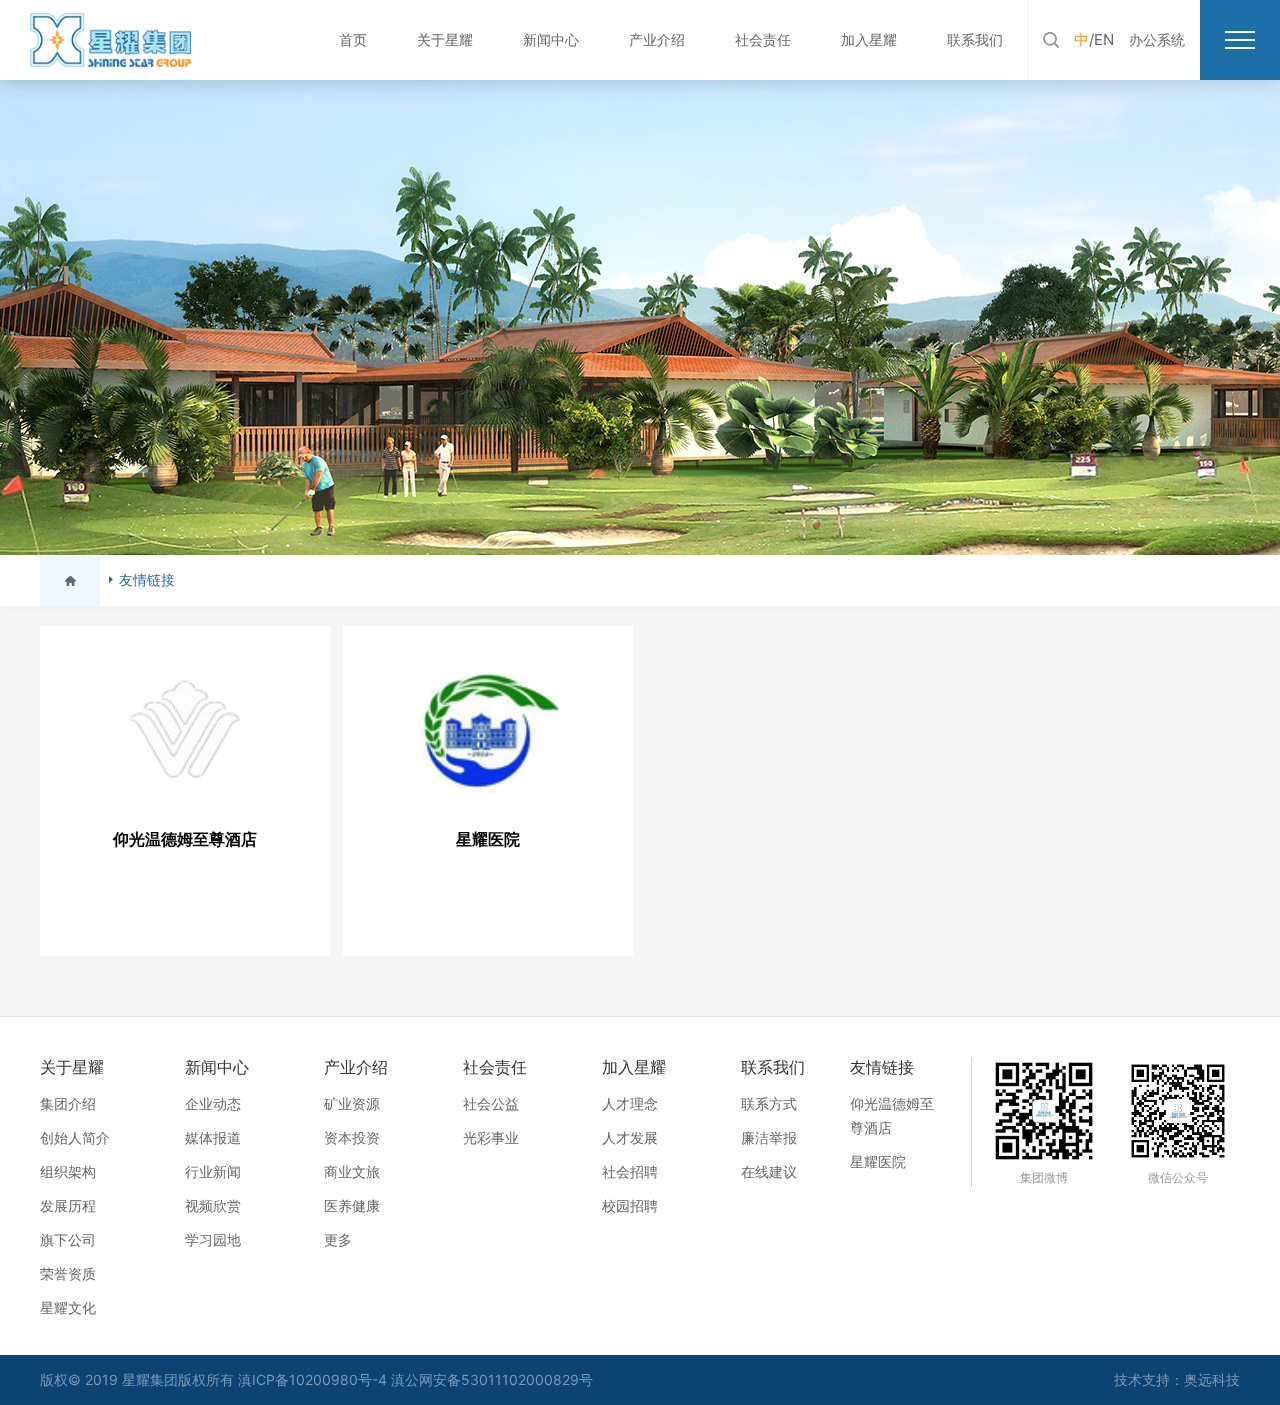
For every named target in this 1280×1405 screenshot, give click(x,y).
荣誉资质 (68, 1273)
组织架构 (68, 1171)
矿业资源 (352, 1103)
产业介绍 (657, 39)
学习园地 (213, 1239)
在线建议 (769, 1171)
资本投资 (352, 1137)
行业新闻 (213, 1171)
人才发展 (630, 1137)
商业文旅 (352, 1171)
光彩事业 (491, 1137)
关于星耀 (445, 39)
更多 (338, 1239)
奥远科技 (1212, 1379)
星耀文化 (68, 1307)
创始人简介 (75, 1137)
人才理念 (630, 1103)
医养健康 (352, 1205)
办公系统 (1157, 39)
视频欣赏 (213, 1205)
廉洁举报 (769, 1137)
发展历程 (68, 1205)
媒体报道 (213, 1137)
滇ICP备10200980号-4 (314, 1379)
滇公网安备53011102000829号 (492, 1379)
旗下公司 (68, 1239)
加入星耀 (869, 39)
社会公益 (491, 1103)
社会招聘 (630, 1171)
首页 (353, 39)
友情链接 (147, 579)
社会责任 (763, 39)
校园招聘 (630, 1205)
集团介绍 (68, 1103)
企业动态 (213, 1103)
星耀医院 (878, 1161)
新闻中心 (551, 39)
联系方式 (769, 1103)
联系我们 (975, 39)
